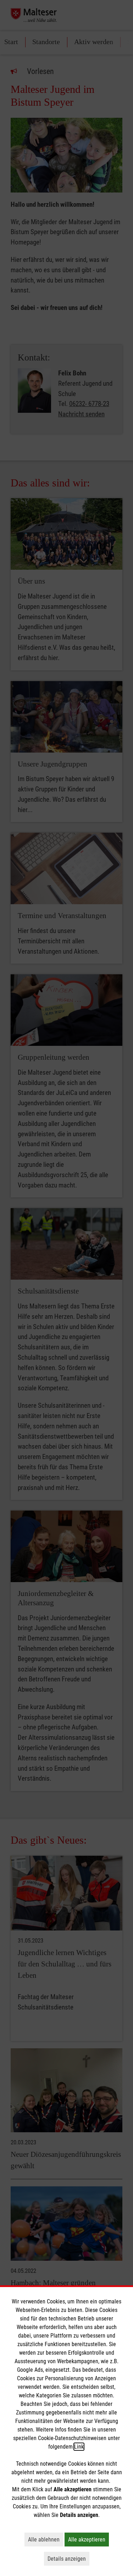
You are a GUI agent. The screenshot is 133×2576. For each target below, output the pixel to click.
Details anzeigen (68, 2559)
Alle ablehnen (46, 2539)
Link (79, 2447)
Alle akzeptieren (88, 2539)
